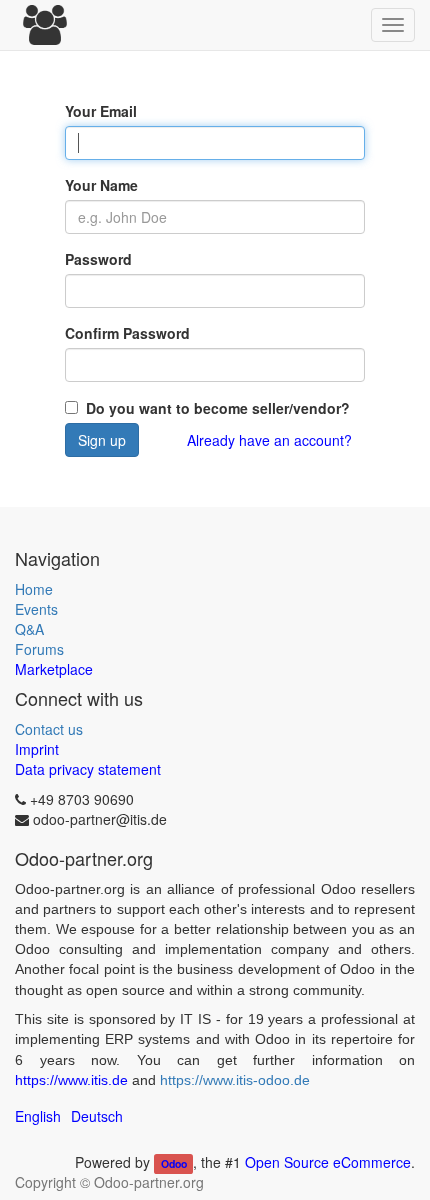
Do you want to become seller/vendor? (216, 408)
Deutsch (97, 1116)
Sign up (102, 440)
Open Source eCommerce (328, 1162)
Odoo (174, 1163)
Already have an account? (269, 440)
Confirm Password (127, 333)
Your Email (101, 111)
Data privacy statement (88, 769)
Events (36, 609)
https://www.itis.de (71, 1080)
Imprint (37, 749)
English (38, 1116)
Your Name (101, 185)
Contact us (49, 729)
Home (34, 589)
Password (98, 259)
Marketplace (54, 669)
